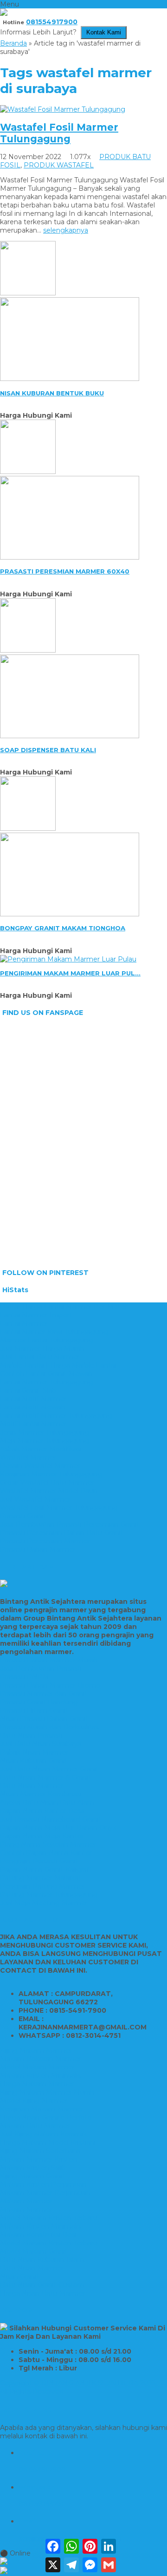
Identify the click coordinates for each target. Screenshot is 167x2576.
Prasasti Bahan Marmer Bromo (50, 1685)
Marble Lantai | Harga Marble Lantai (58, 1365)
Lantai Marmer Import (36, 1315)
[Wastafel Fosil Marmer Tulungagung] (63, 109)
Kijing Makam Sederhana (40, 2151)
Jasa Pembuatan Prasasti (41, 1668)
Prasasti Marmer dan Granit (44, 1694)
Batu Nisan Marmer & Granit (45, 1777)
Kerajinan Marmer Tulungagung (51, 1474)
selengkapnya (66, 230)
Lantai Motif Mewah (32, 1407)
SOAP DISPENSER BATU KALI (48, 750)
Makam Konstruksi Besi (38, 2235)
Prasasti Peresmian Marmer (45, 1541)
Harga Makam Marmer (37, 2084)
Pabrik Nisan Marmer (34, 1752)
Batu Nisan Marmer (32, 1786)
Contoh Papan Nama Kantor (46, 1853)
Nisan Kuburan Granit (34, 1761)
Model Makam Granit (34, 2251)
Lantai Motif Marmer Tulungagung (56, 1415)
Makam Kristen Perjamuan (43, 2184)
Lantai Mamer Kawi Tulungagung (54, 1332)
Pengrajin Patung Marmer (42, 1886)
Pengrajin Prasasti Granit (39, 1861)
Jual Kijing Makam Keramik (43, 2134)
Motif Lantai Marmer (33, 1424)
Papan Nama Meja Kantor (42, 1836)
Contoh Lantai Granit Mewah (46, 1374)
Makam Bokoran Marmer (41, 2059)
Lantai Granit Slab (28, 1390)
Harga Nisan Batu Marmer (43, 2293)
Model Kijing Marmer (34, 2101)
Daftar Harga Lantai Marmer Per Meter (64, 1307)
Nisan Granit (19, 2276)
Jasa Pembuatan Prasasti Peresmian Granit (70, 1524)
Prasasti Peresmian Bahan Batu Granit (62, 1533)
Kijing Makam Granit (32, 2176)
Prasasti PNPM (25, 1677)
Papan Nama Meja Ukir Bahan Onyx (58, 1828)
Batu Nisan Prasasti (31, 1735)
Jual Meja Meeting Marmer (44, 1903)
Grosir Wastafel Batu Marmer (47, 1482)
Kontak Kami (104, 33)
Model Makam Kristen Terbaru (49, 2218)
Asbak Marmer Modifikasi (41, 1449)
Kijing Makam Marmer (36, 2050)
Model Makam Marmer (37, 2067)
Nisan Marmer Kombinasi (41, 1794)
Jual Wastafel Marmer (35, 1499)
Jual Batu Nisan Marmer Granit (49, 1769)
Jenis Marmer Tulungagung (45, 1432)
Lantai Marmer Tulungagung (47, 1382)
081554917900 (52, 22)
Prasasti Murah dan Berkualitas (49, 1727)
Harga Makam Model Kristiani (48, 2142)
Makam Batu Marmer (35, 2126)
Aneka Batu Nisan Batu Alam (47, 1802)
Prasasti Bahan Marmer (38, 1549)
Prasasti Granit (23, 1516)
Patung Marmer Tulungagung (49, 1895)
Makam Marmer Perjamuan (45, 2193)
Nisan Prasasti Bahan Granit (44, 1719)
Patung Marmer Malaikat (41, 1878)
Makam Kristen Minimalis (41, 2075)
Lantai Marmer (24, 1323)
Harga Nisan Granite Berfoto (46, 2117)
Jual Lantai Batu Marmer (40, 1357)
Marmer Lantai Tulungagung (47, 1340)
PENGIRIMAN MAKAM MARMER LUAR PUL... (70, 973)
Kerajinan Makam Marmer (42, 2109)
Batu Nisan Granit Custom (42, 2285)
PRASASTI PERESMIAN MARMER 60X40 (65, 571)
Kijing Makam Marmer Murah (47, 2092)
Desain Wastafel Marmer (40, 1466)
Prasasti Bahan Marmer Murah (49, 1660)
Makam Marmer (26, 2201)
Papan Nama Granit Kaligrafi (45, 1869)
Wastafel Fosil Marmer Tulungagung (59, 133)
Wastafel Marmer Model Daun (49, 1491)
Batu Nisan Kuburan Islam (42, 2260)
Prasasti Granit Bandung (39, 1702)
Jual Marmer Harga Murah (42, 1348)
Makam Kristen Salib (33, 2168)
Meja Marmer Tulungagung (45, 1441)
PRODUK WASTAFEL (59, 165)
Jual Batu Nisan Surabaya (41, 1744)
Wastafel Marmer (28, 1457)
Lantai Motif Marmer (33, 1399)
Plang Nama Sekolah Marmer (48, 1844)
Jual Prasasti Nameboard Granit (51, 1819)
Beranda (13, 43)
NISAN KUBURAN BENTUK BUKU (52, 393)
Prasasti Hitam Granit (34, 1710)
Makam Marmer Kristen (39, 2159)
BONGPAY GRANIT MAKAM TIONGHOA (63, 928)
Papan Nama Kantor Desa (42, 1811)
